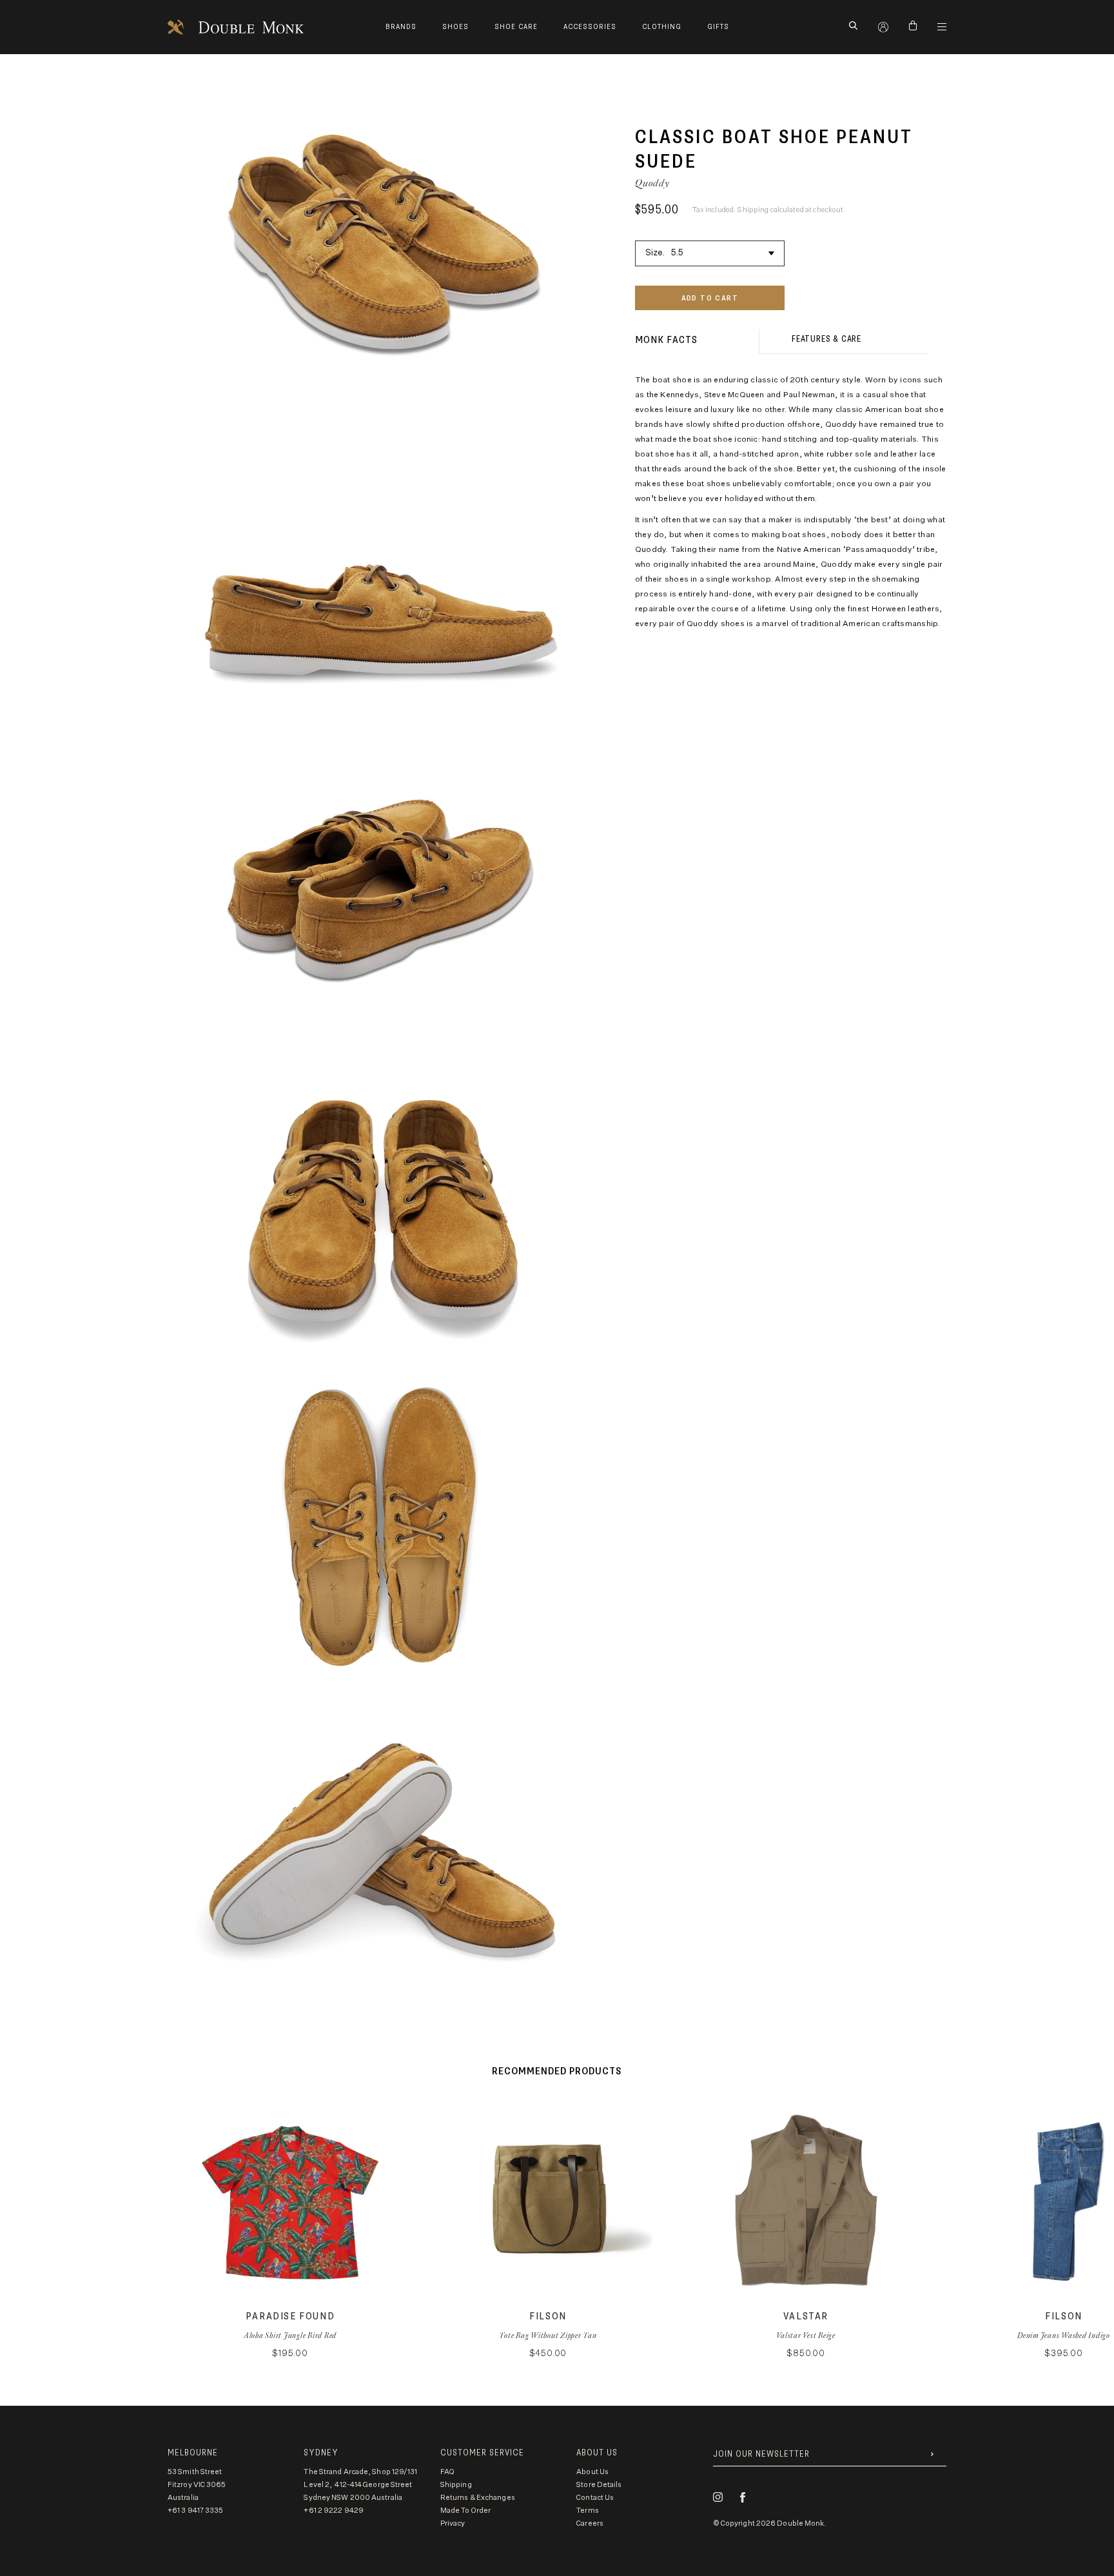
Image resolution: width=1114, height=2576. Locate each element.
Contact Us (595, 2498)
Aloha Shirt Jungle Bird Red (290, 2335)
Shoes (455, 27)
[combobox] (710, 251)
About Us (592, 2472)
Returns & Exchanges (478, 2498)
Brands (401, 27)
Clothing (662, 27)
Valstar (806, 2316)
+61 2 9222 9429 (334, 2511)
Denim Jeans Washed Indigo (1064, 2335)
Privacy (453, 2523)
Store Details (599, 2485)
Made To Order (465, 2511)
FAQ (447, 2472)
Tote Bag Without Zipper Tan (548, 2335)
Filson (548, 2316)
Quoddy (652, 183)
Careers (590, 2523)
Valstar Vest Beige (806, 2335)
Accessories (590, 27)
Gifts (718, 27)
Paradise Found (290, 2316)
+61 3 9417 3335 (196, 2511)
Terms (588, 2511)
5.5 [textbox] (677, 253)
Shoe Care (516, 27)
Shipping (456, 2485)
